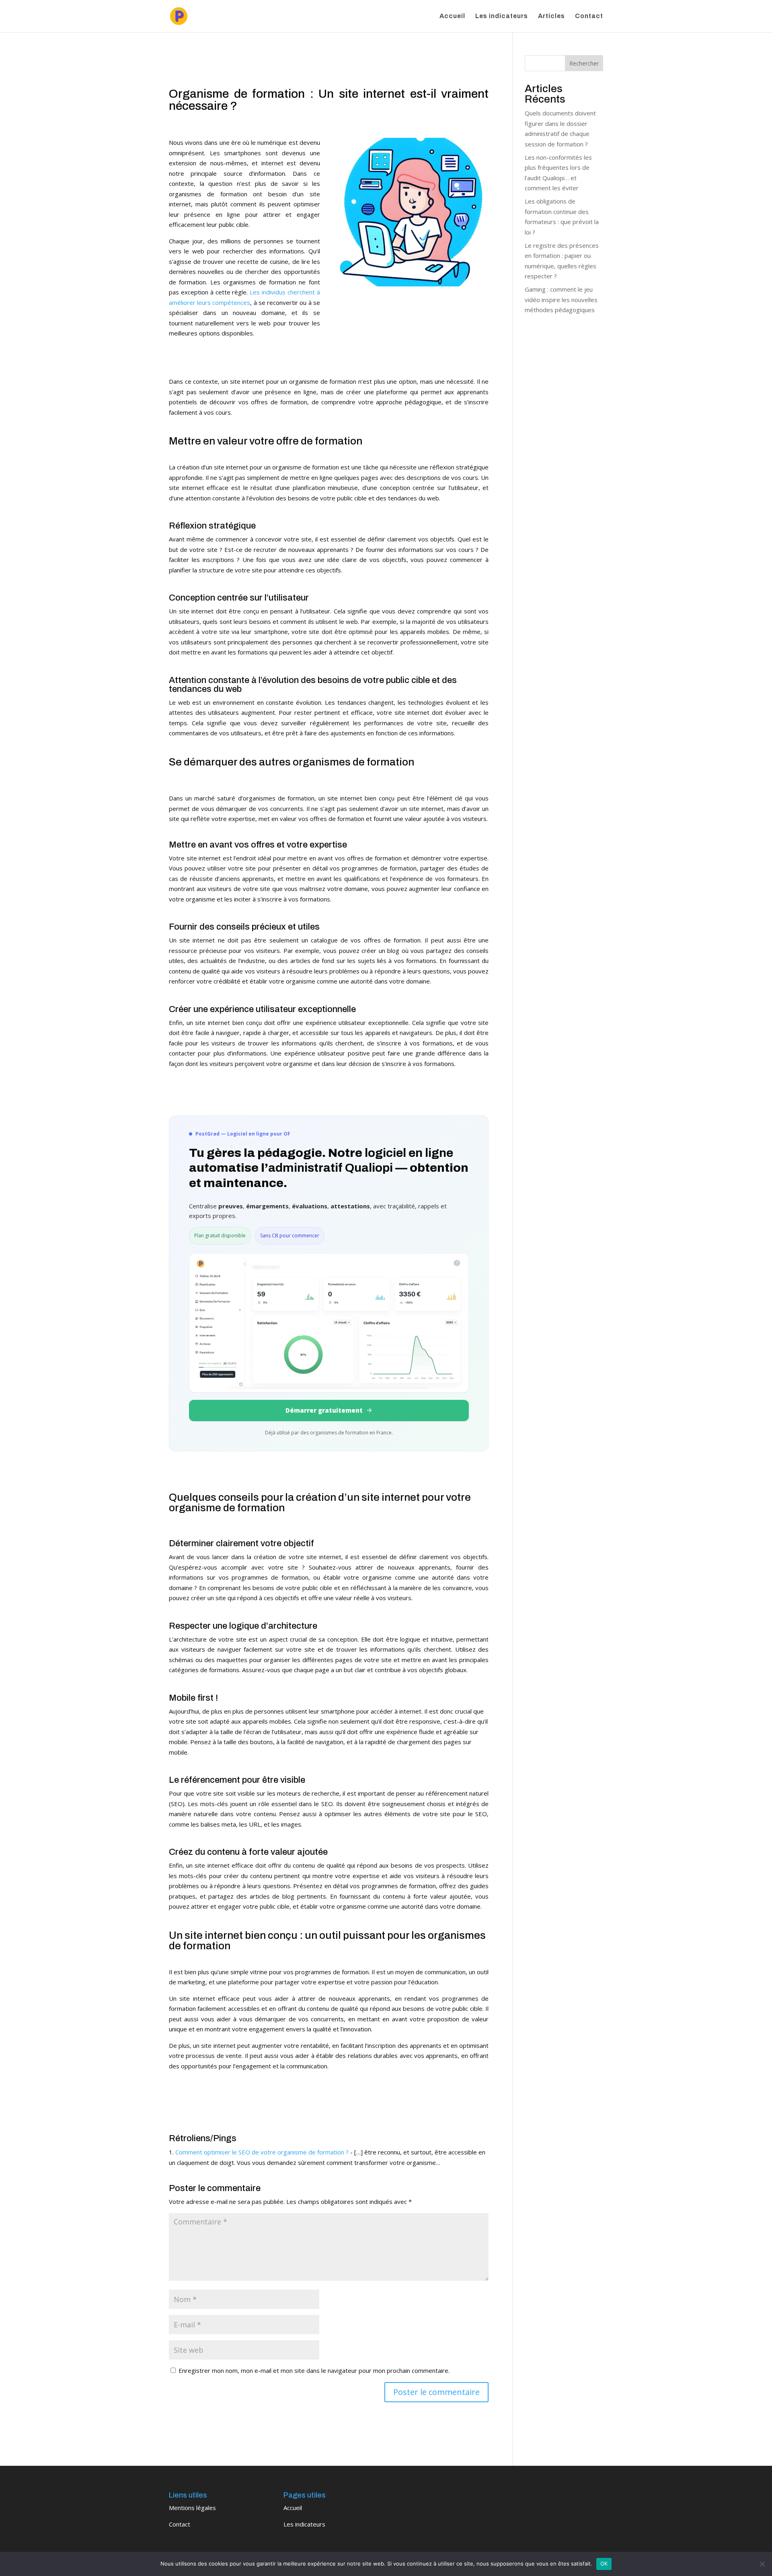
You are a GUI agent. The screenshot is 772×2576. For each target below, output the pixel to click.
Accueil (452, 16)
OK (604, 2564)
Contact (589, 16)
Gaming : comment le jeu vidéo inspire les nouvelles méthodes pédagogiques (561, 299)
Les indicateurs (502, 16)
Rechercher (584, 63)
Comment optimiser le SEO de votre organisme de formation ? (262, 2152)
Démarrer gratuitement (324, 1410)
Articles (551, 16)
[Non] (762, 2564)
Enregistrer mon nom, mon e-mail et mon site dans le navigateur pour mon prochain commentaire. (314, 2370)
